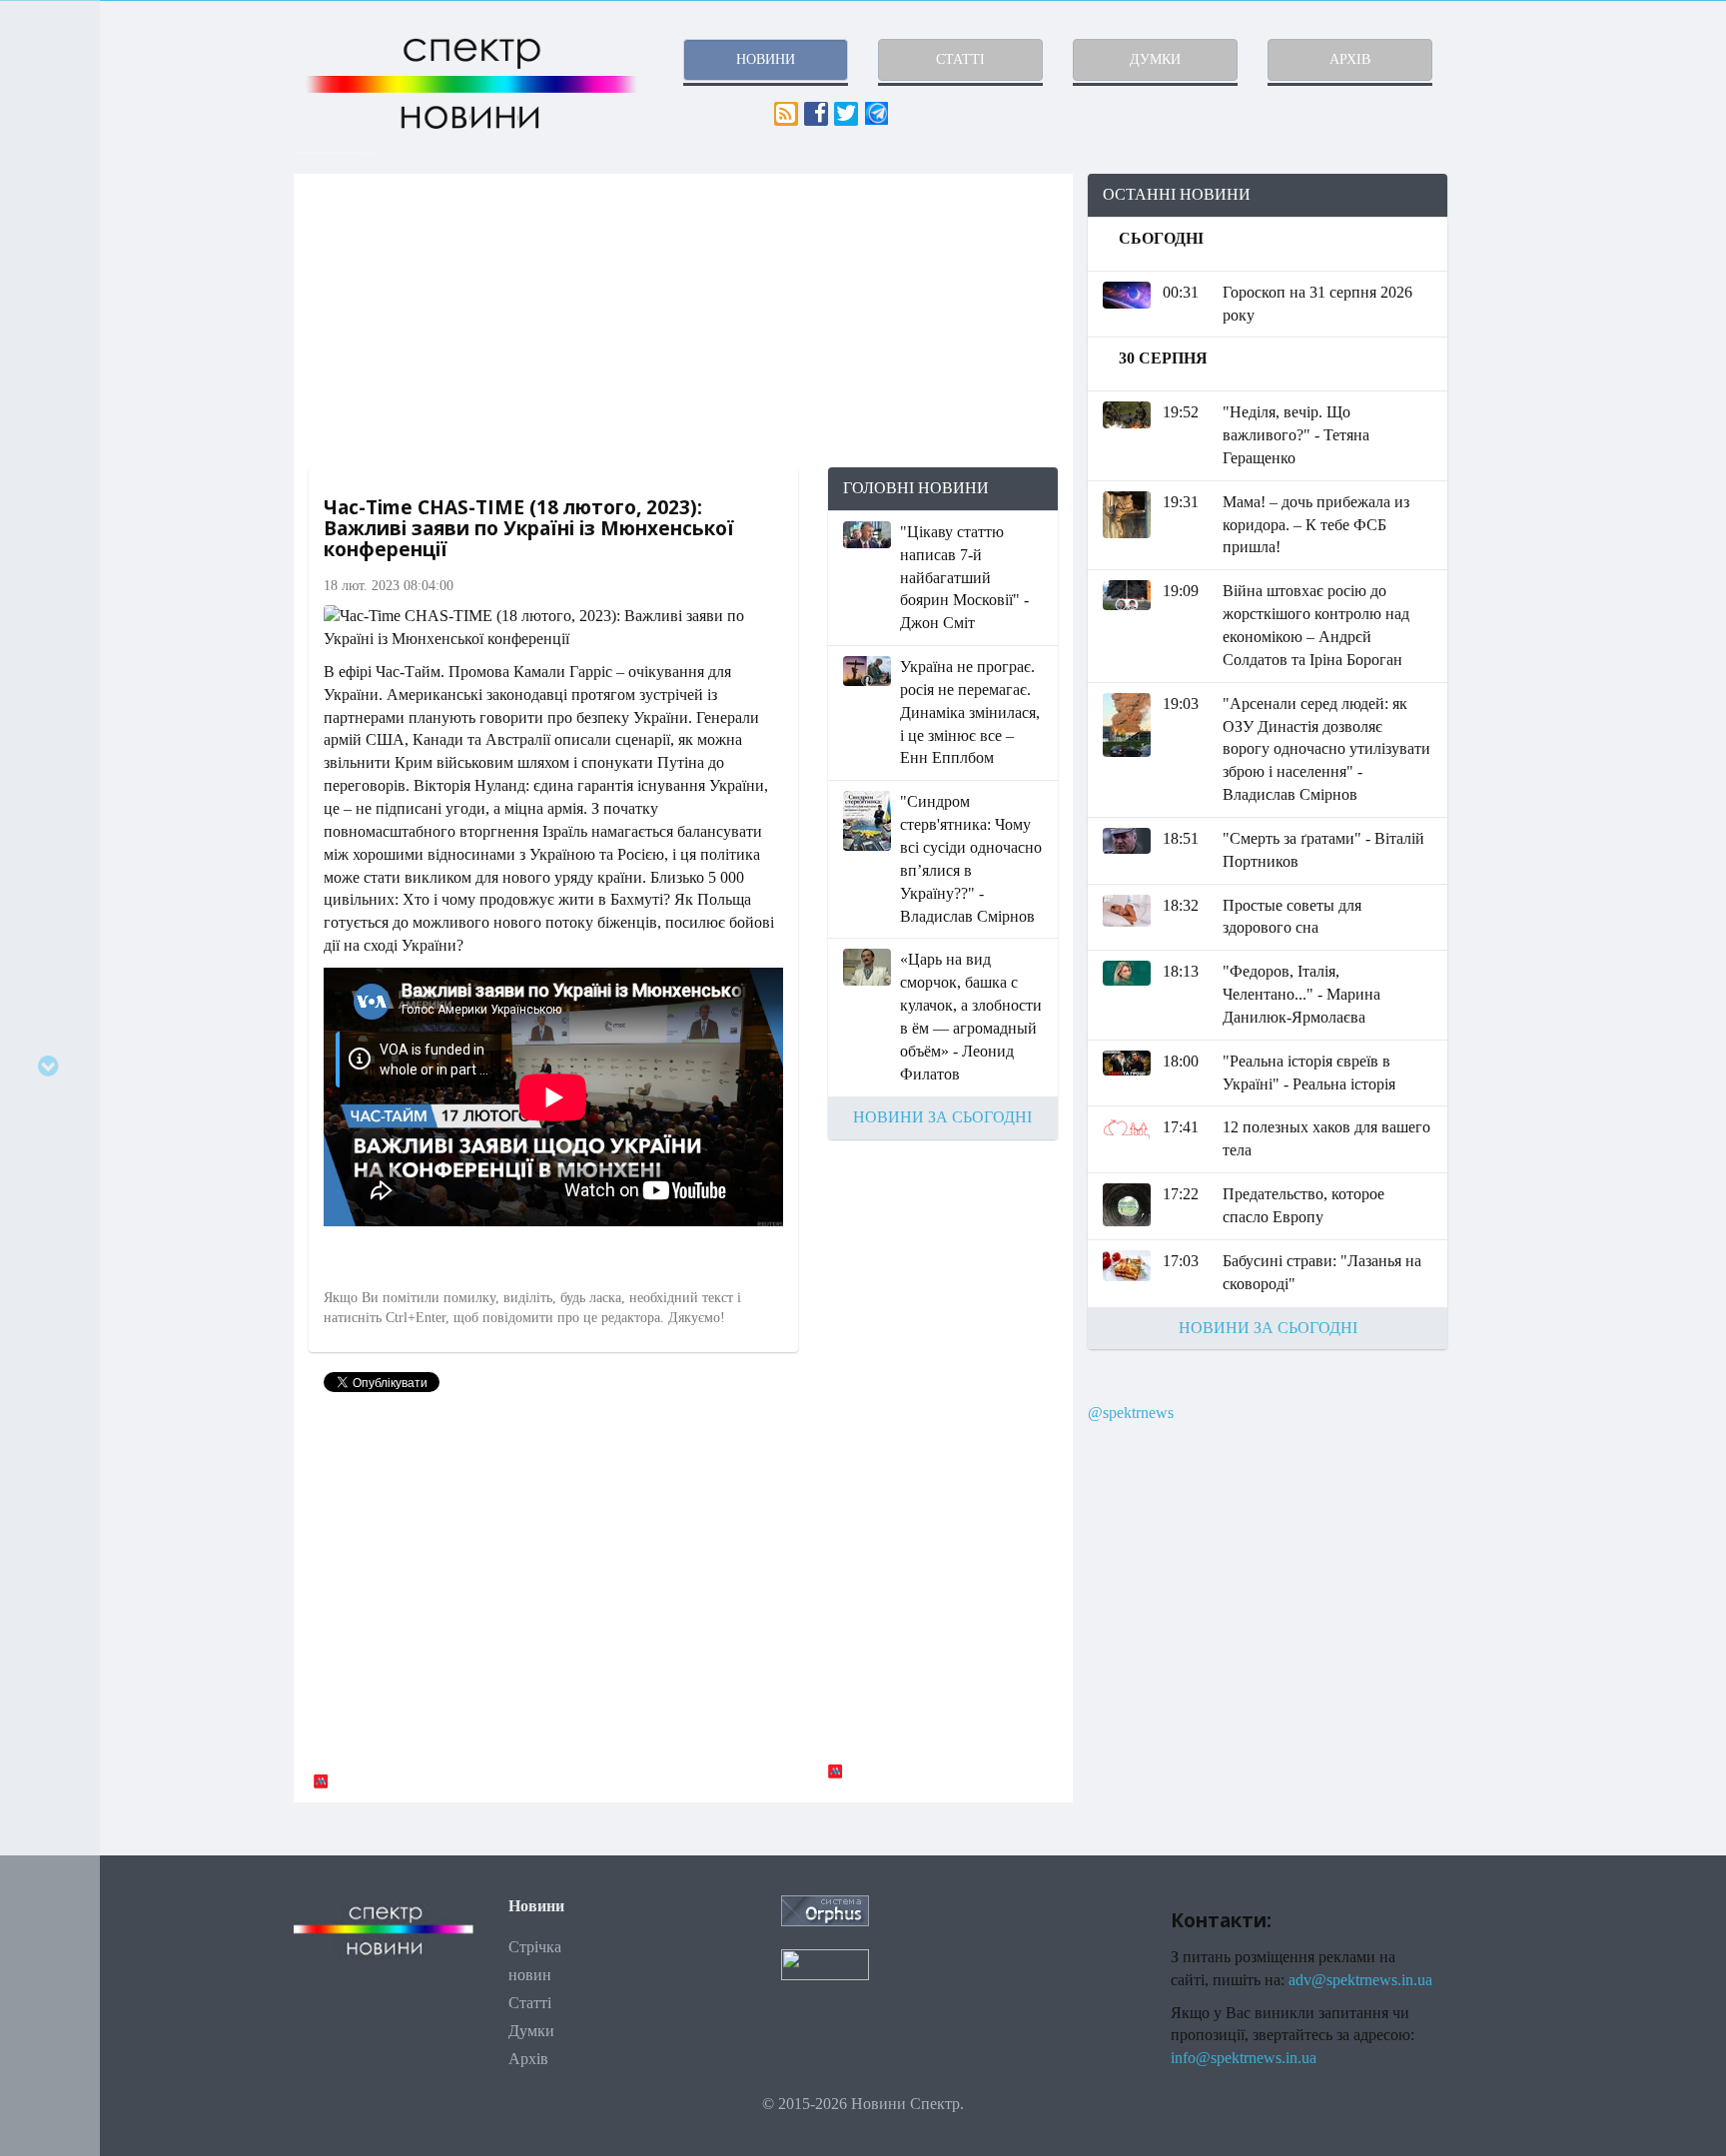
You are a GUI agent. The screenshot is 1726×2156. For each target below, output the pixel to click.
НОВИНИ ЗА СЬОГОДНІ (942, 1117)
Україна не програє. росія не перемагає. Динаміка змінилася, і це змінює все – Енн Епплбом (970, 712)
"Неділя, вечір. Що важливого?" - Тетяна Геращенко (1296, 435)
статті (960, 59)
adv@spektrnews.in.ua (1360, 1980)
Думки (531, 2031)
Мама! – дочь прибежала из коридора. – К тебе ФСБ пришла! (1316, 525)
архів (1350, 59)
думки (1155, 59)
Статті (530, 2003)
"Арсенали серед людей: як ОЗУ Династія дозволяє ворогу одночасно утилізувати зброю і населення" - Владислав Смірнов (1326, 749)
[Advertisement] (683, 321)
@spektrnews (1131, 1413)
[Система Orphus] (825, 1909)
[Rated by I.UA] (825, 1963)
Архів (528, 2059)
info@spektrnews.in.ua (1244, 2058)
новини (766, 59)
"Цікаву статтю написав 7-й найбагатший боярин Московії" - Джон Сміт (964, 577)
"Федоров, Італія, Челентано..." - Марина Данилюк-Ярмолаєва (1301, 994)
